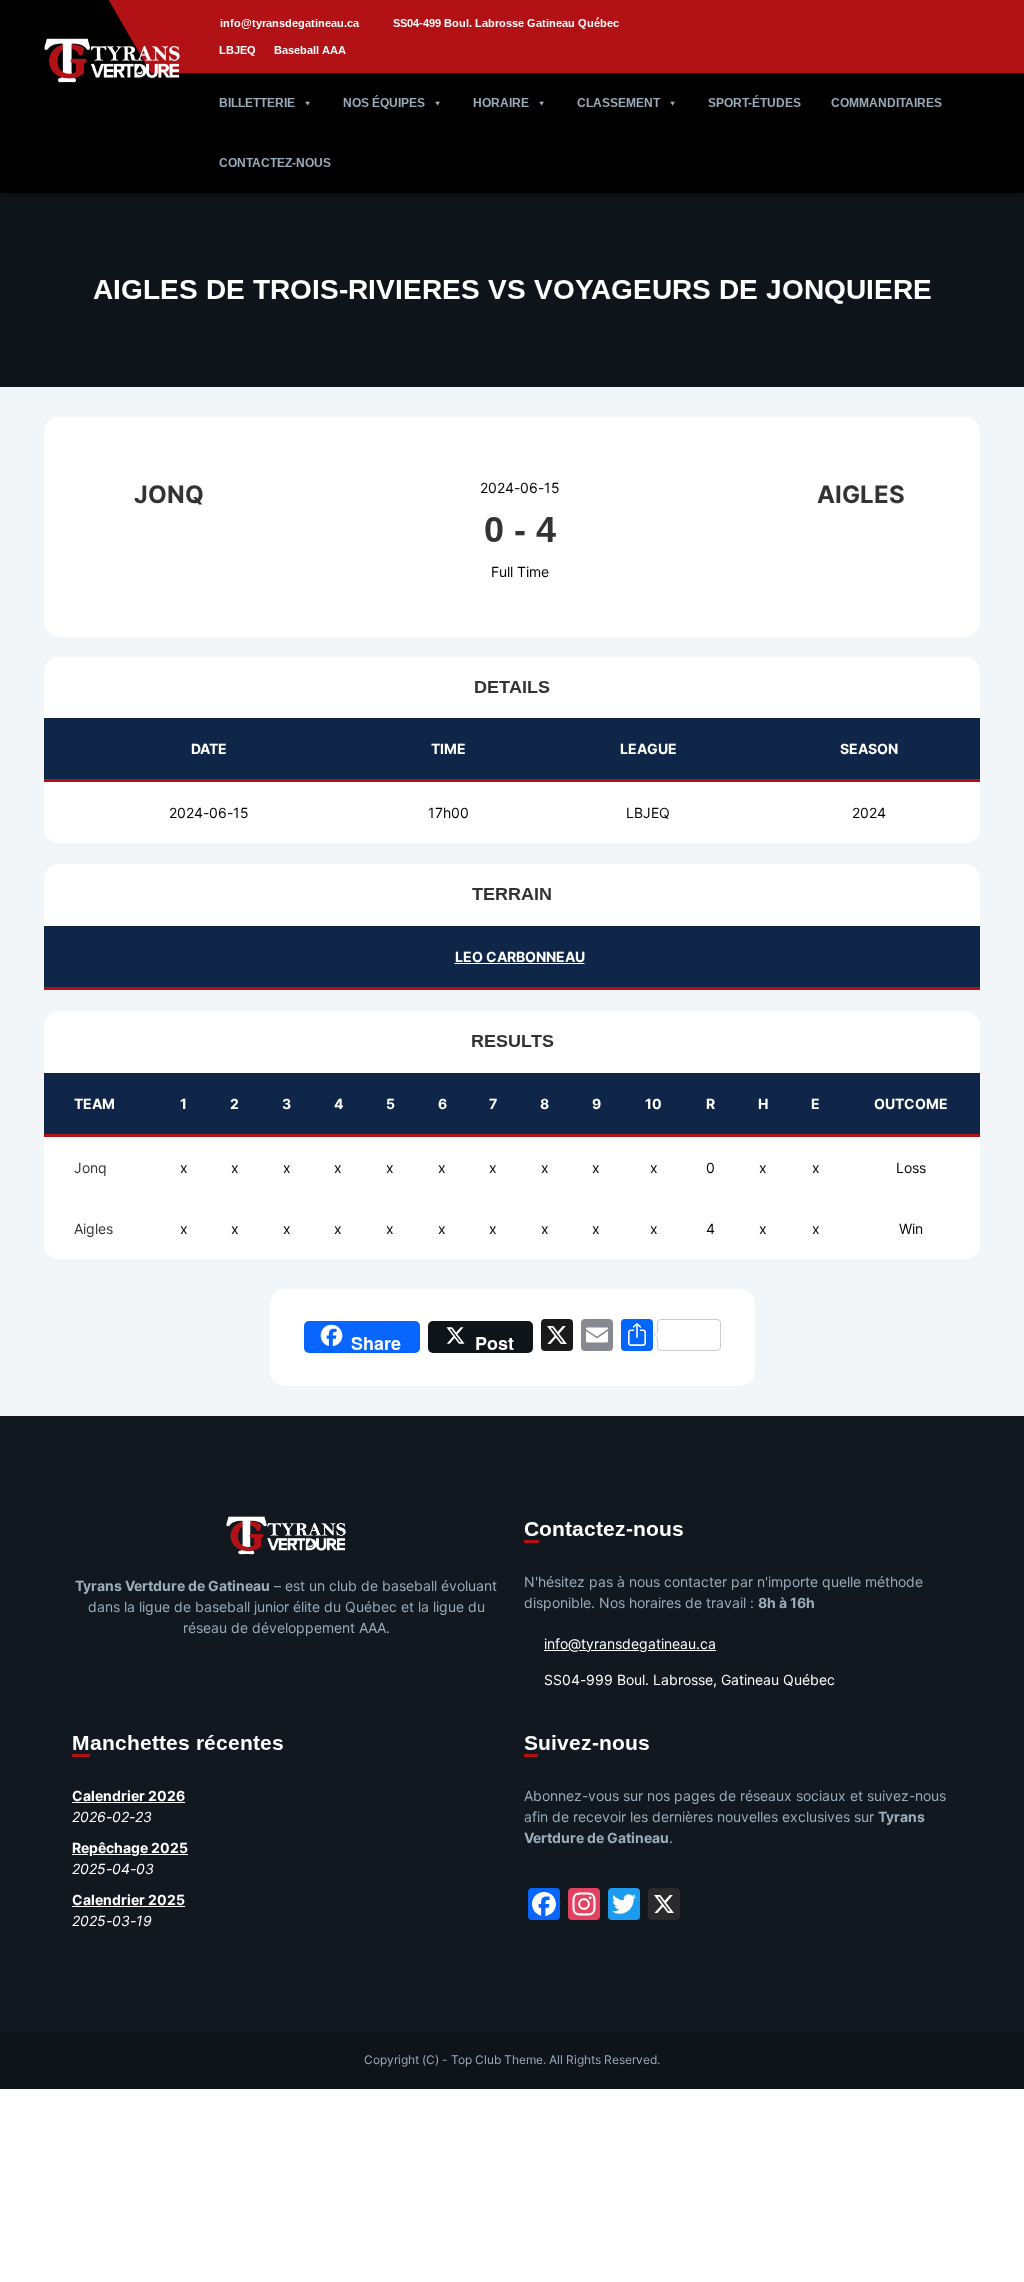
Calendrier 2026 (128, 1795)
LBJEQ (237, 50)
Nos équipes (384, 103)
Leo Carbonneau (520, 956)
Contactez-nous (275, 163)
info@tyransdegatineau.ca (289, 23)
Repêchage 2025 (130, 1847)
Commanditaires (886, 103)
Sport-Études (754, 103)
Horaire (501, 103)
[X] (557, 1337)
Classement (618, 103)
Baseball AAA (310, 50)
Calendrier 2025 (128, 1899)
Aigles (93, 1228)
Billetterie (257, 103)
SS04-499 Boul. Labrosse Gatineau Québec (506, 23)
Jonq (90, 1167)
